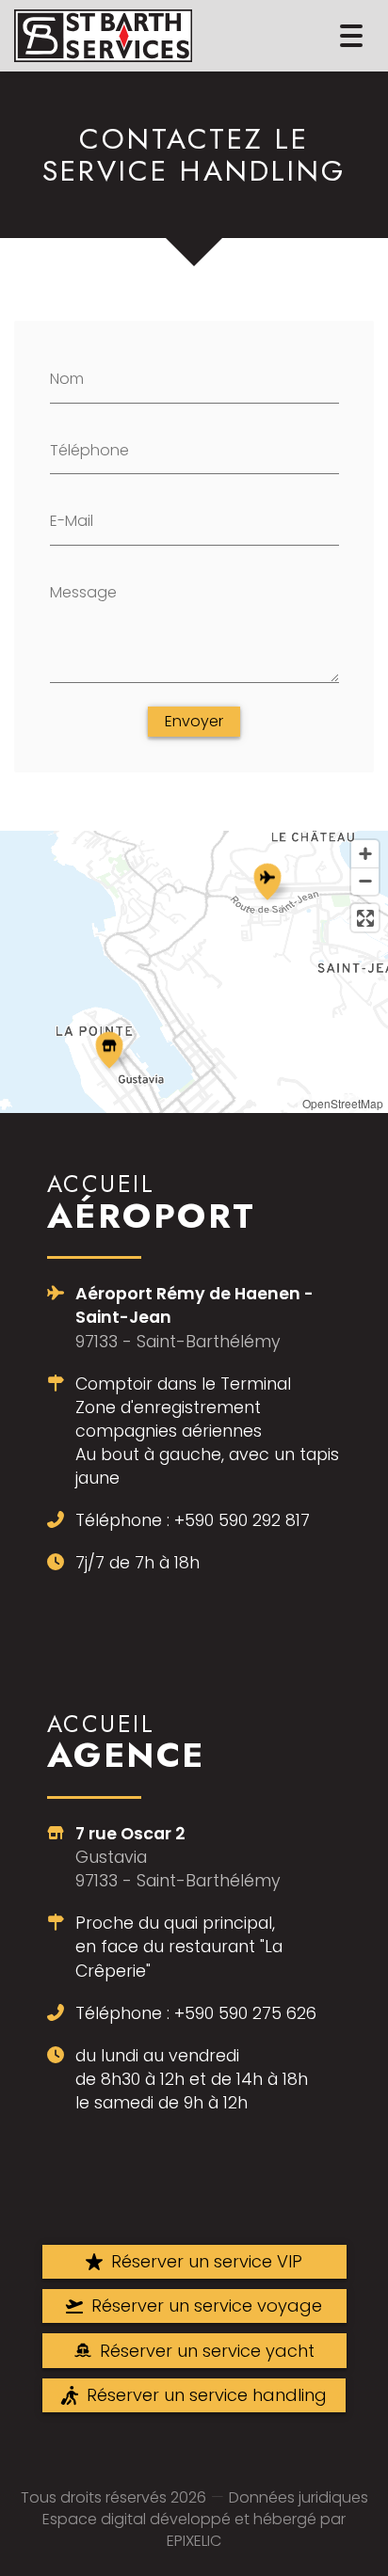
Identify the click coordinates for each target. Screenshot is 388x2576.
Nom (67, 379)
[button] (267, 879)
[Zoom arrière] (365, 881)
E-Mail (72, 521)
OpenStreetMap (343, 1103)
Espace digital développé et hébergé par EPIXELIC (194, 2530)
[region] (194, 972)
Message (83, 592)
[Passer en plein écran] (365, 918)
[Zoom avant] (365, 854)
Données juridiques (299, 2497)
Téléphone (89, 450)
